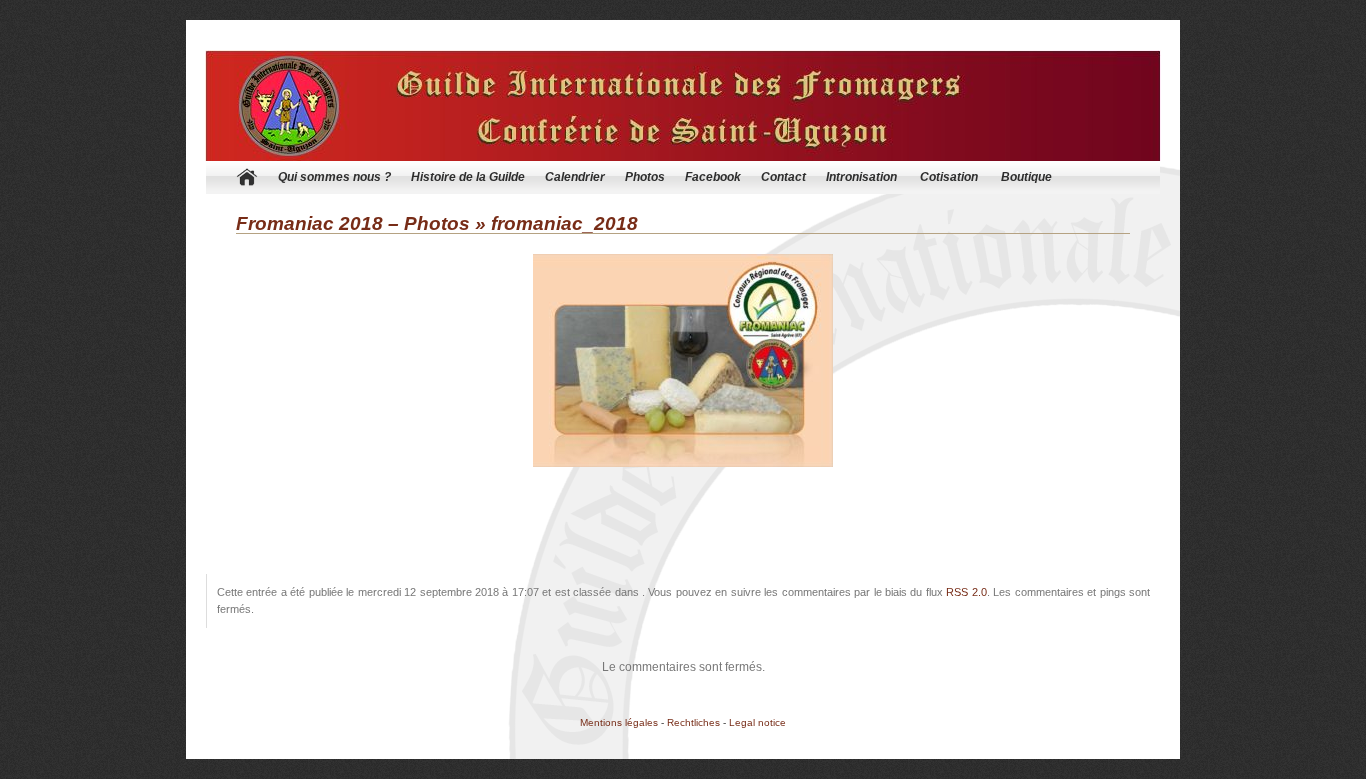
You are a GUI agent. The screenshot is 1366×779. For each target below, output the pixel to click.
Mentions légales (619, 722)
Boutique (1026, 177)
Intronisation (861, 177)
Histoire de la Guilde (468, 177)
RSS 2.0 (966, 592)
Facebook (713, 177)
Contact (783, 177)
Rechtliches (693, 722)
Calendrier (575, 177)
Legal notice (757, 722)
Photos (645, 177)
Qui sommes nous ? (334, 177)
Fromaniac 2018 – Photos (353, 223)
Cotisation (949, 177)
